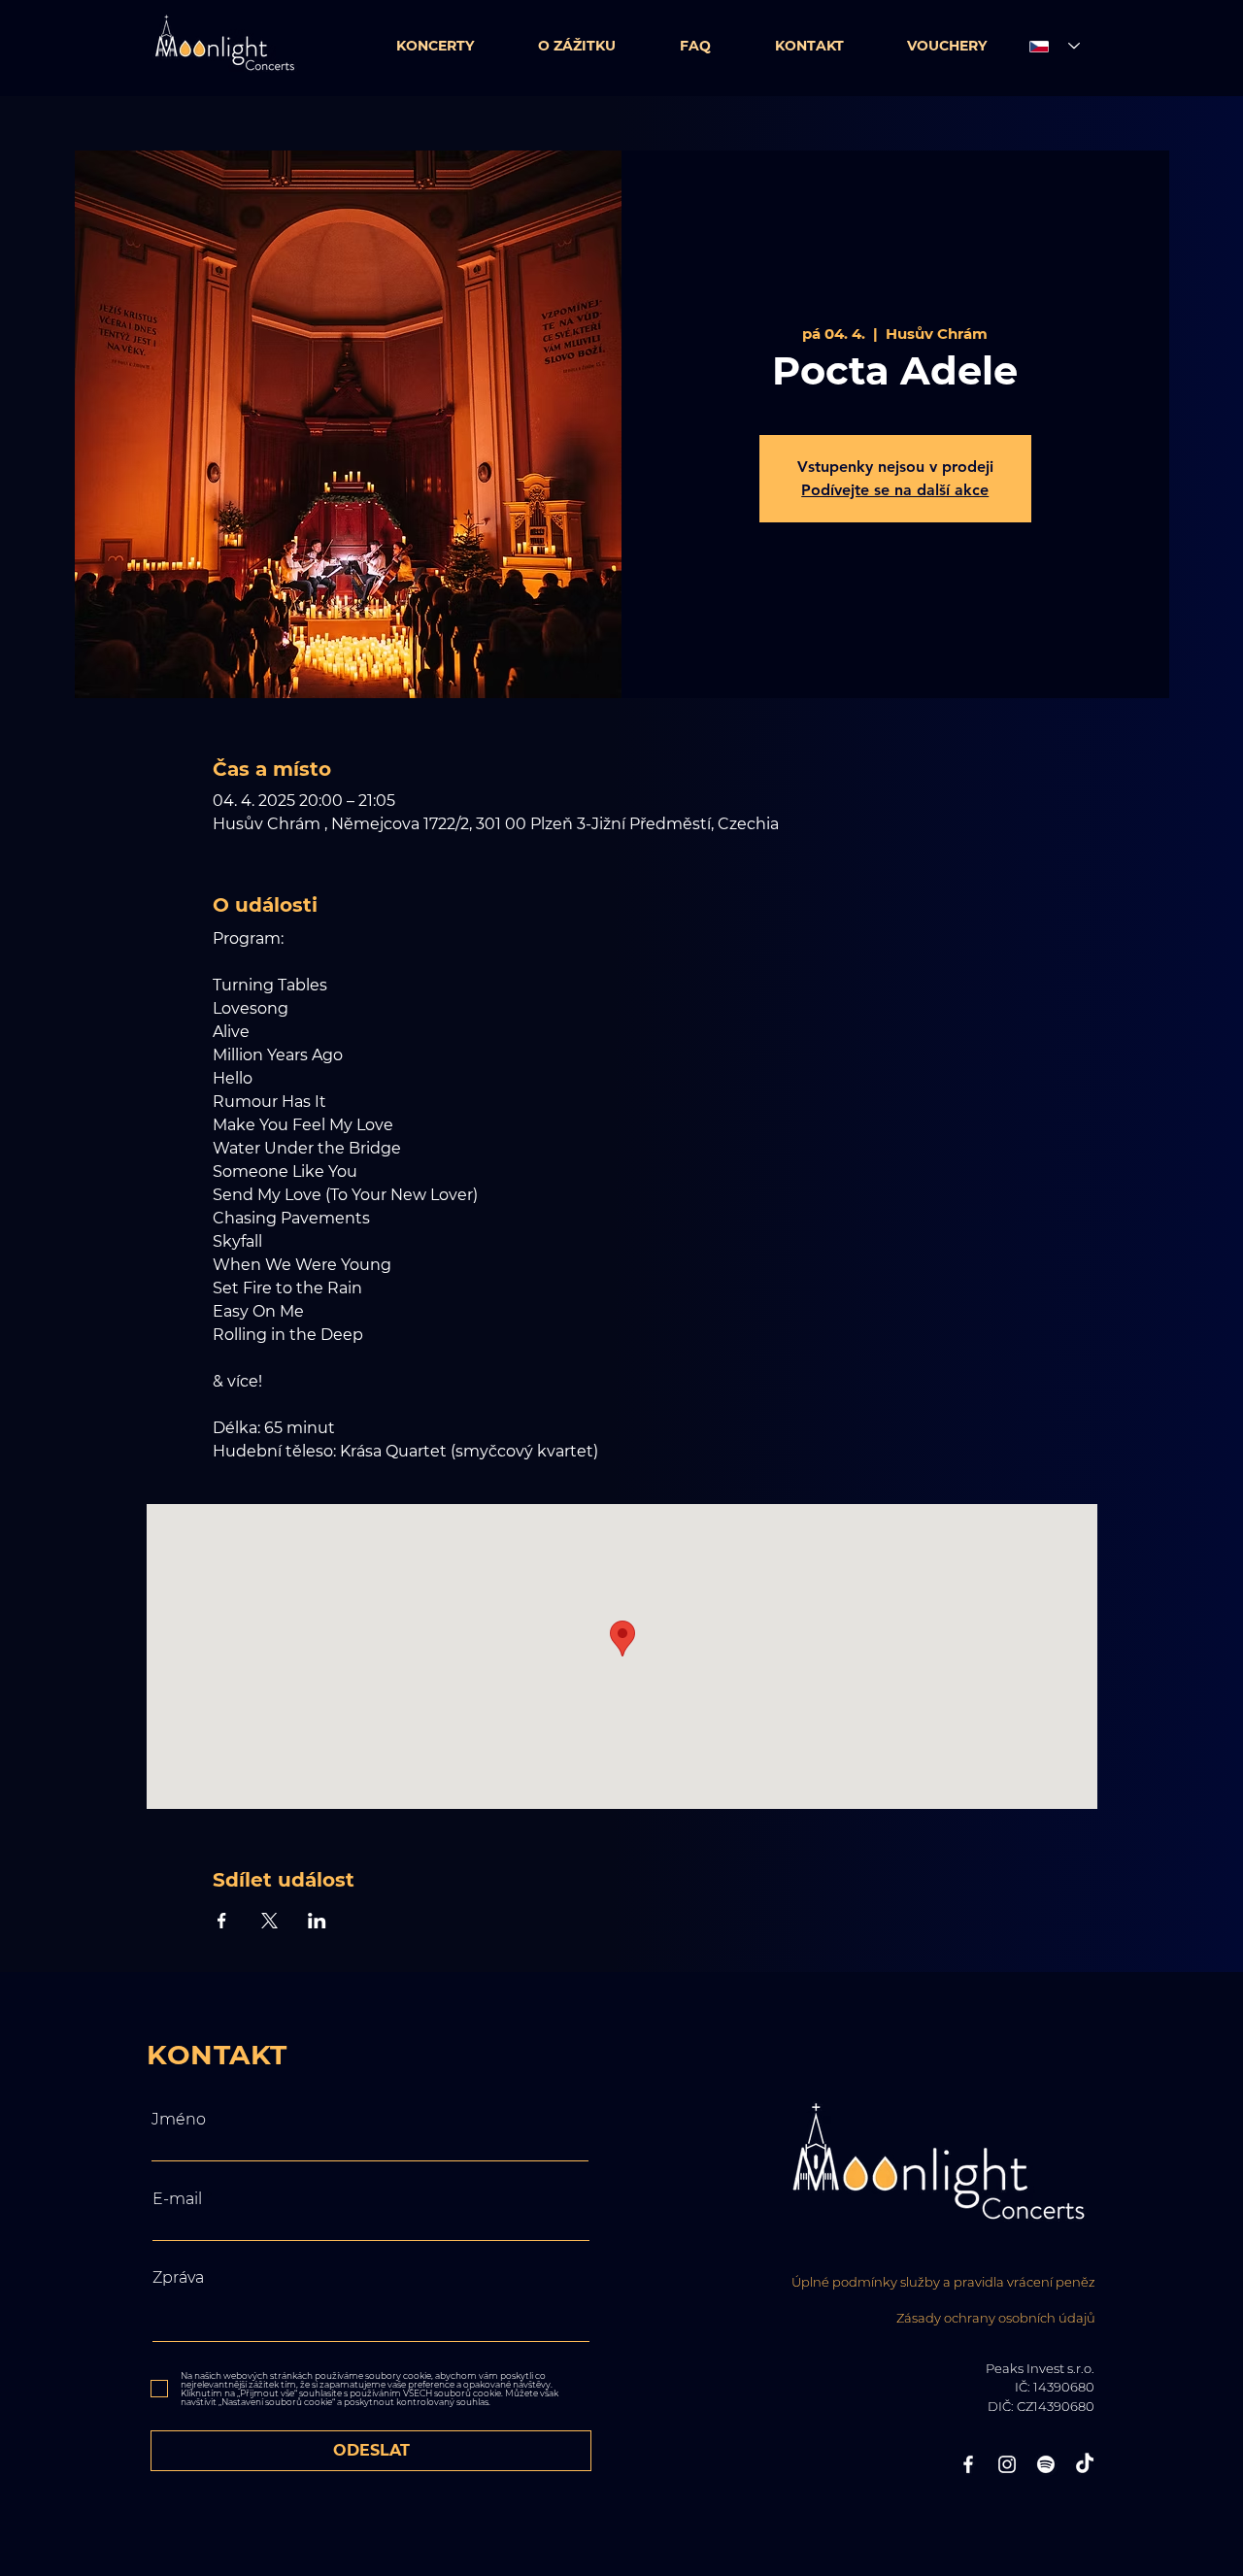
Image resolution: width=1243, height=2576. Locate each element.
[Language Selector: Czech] (1049, 46)
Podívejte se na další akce (895, 490)
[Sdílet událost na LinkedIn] (317, 1921)
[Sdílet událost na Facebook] (222, 1921)
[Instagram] (1007, 2464)
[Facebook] (968, 2464)
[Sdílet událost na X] (269, 1921)
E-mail (177, 2199)
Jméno (179, 2120)
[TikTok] (1085, 2464)
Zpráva (178, 2278)
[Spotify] (1046, 2464)
